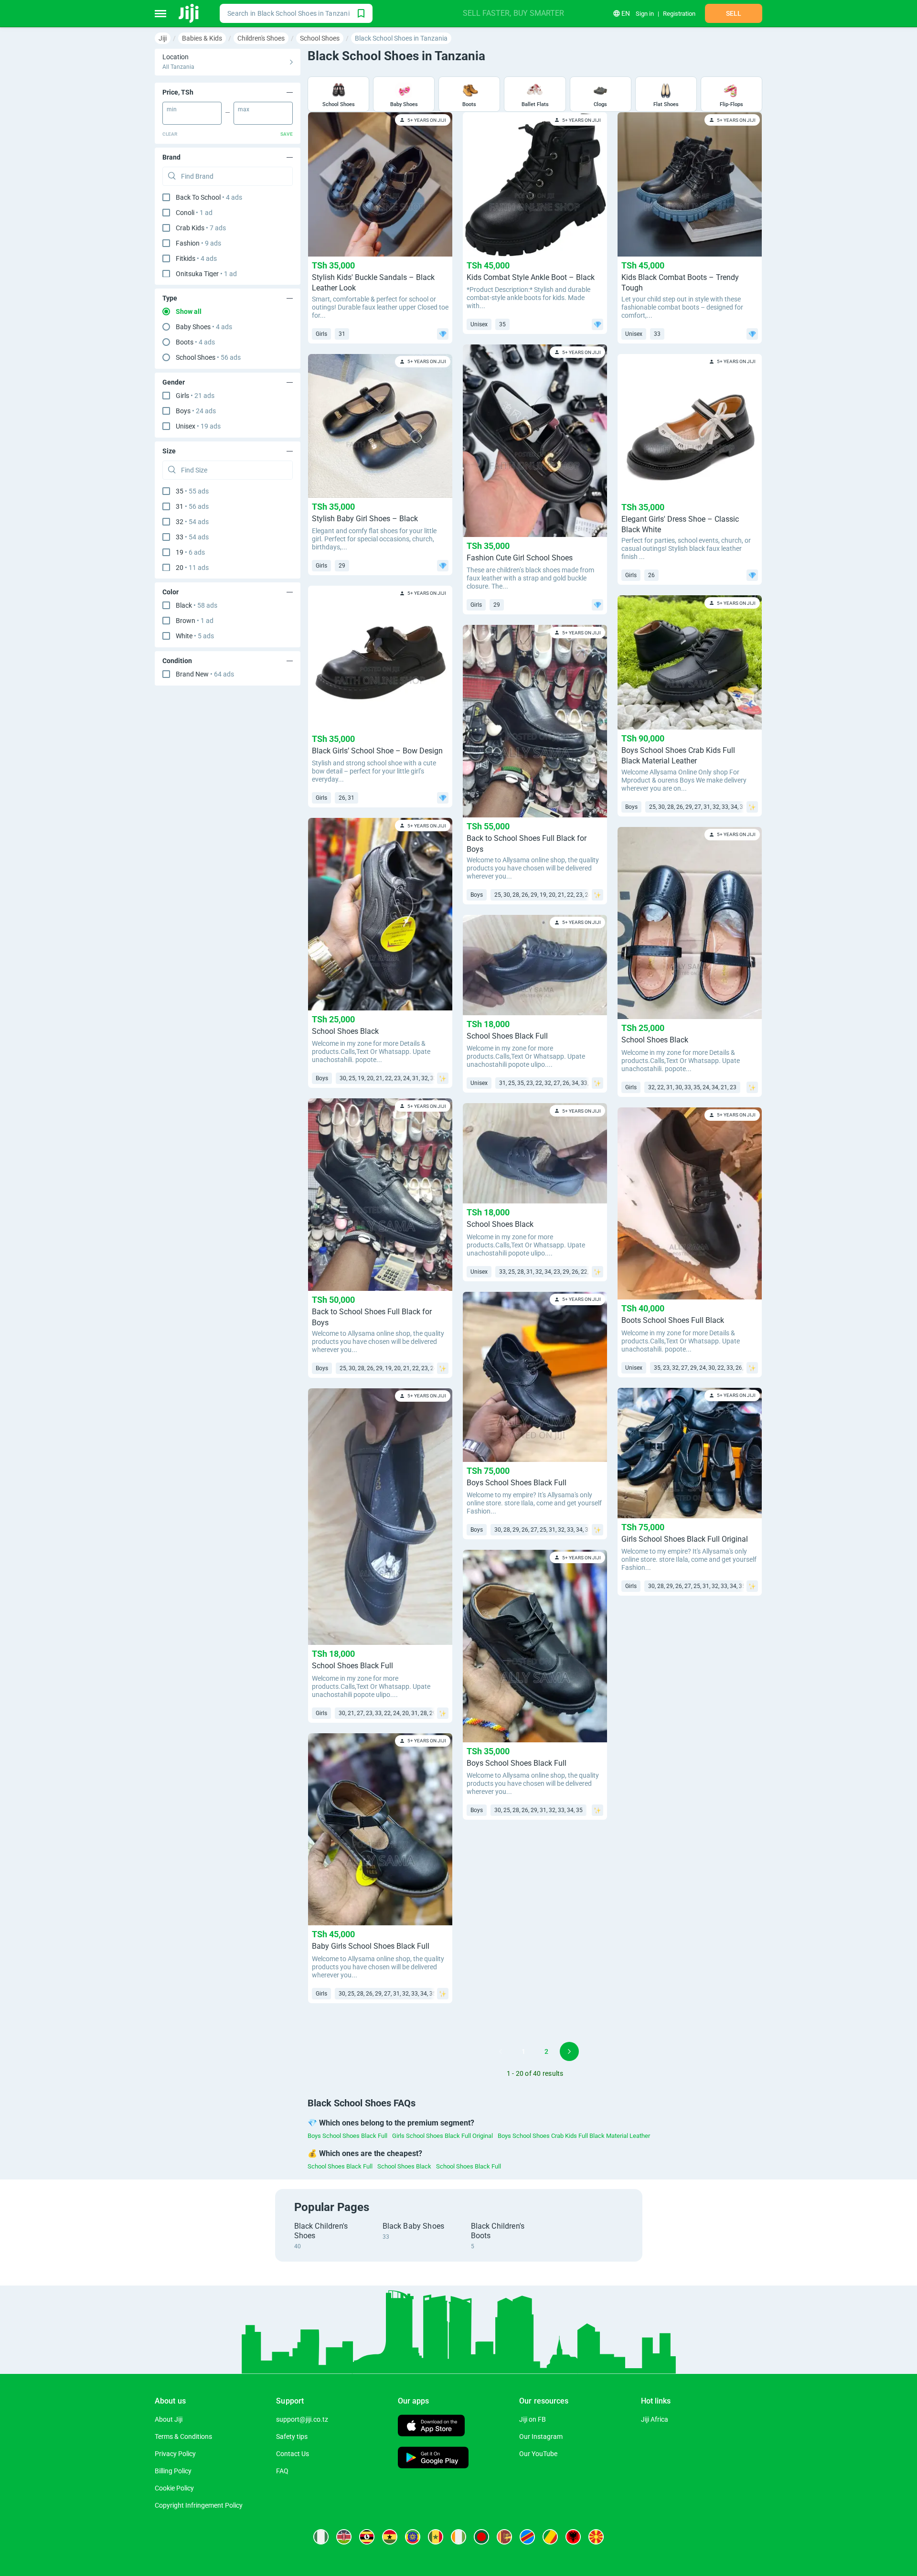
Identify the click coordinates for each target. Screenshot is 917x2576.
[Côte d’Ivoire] (458, 2537)
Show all (189, 311)
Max (244, 109)
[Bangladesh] (481, 2537)
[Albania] (573, 2537)
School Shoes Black (404, 2166)
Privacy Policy (175, 2454)
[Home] (189, 13)
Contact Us (293, 2454)
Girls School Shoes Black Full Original (443, 2136)
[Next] (569, 2051)
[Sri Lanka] (504, 2537)
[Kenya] (344, 2537)
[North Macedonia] (596, 2537)
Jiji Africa (655, 2419)
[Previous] (501, 2051)
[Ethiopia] (413, 2537)
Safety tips (292, 2436)
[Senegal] (436, 2537)
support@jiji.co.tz (302, 2419)
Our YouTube (538, 2454)
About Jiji (169, 2419)
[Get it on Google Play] (433, 2459)
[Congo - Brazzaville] (550, 2537)
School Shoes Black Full (340, 2166)
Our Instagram (541, 2436)
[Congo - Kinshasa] (527, 2537)
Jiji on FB (533, 2419)
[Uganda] (367, 2537)
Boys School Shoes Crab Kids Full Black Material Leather (574, 2136)
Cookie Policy (174, 2488)
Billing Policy (173, 2471)
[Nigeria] (321, 2537)
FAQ (282, 2471)
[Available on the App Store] (431, 2427)
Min (172, 109)
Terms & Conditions (183, 2436)
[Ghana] (390, 2537)
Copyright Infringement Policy (199, 2505)
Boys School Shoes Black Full (347, 2136)
